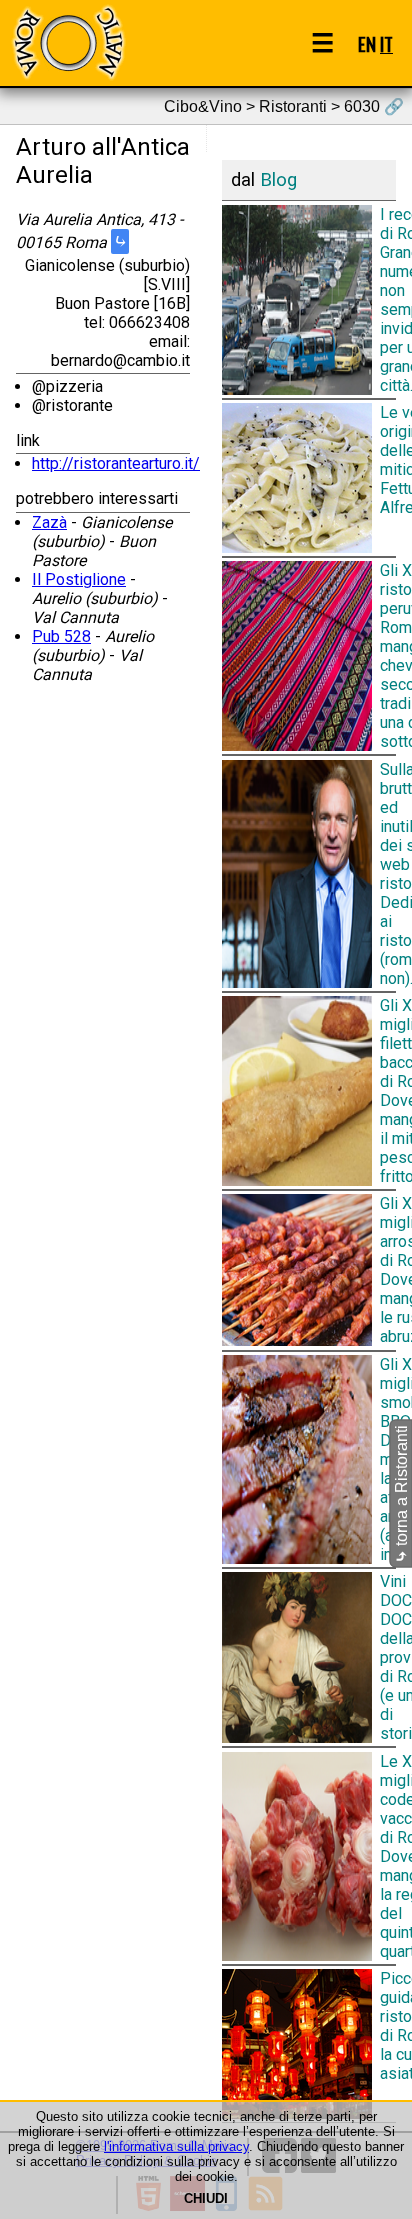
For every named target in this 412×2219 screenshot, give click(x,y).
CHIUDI (206, 2198)
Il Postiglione (79, 579)
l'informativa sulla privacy (176, 2146)
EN (367, 43)
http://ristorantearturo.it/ (116, 463)
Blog (278, 180)
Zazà (49, 522)
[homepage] (68, 42)
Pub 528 (61, 636)
